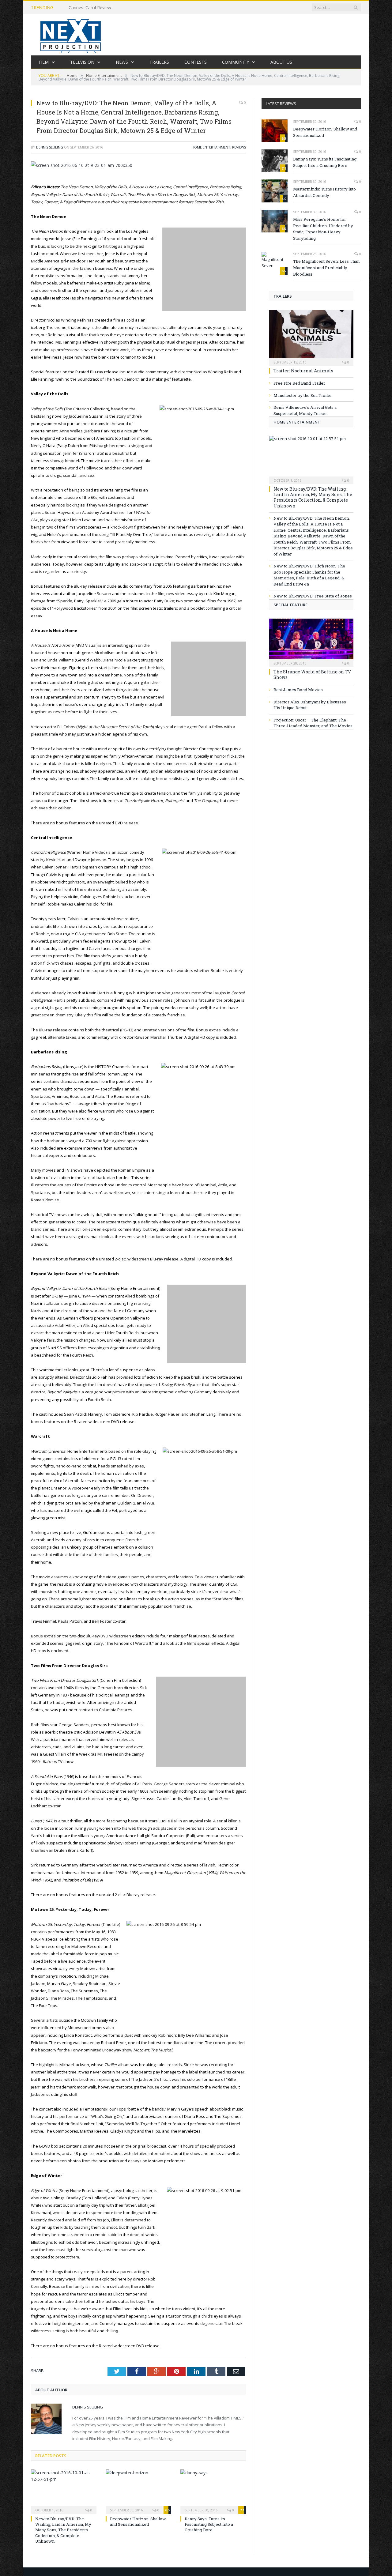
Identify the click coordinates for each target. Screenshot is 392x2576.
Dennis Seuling (50, 147)
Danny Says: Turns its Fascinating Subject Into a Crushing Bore (209, 2524)
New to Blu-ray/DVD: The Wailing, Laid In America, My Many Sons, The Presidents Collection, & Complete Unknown (63, 2530)
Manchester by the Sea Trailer (303, 395)
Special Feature (290, 605)
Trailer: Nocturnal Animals (303, 371)
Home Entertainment (211, 147)
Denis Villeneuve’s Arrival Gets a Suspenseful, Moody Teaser (305, 410)
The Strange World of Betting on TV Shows (312, 674)
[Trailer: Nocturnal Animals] (311, 336)
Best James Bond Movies (298, 690)
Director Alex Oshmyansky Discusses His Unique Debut (310, 705)
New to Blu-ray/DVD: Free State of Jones (313, 596)
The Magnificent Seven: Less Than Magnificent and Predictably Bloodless (326, 268)
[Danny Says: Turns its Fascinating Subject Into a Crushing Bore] (213, 2491)
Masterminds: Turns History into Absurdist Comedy (324, 192)
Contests (196, 62)
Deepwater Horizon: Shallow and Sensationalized (138, 2521)
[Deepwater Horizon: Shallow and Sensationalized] (138, 2491)
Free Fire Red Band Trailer (299, 383)
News (122, 62)
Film (44, 62)
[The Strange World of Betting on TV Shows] (311, 641)
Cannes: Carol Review (90, 8)
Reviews (239, 147)
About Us (281, 62)
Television (82, 62)
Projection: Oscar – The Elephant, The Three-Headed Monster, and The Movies (313, 723)
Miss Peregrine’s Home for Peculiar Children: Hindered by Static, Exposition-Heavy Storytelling (323, 229)
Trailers (159, 62)
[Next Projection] (71, 35)
